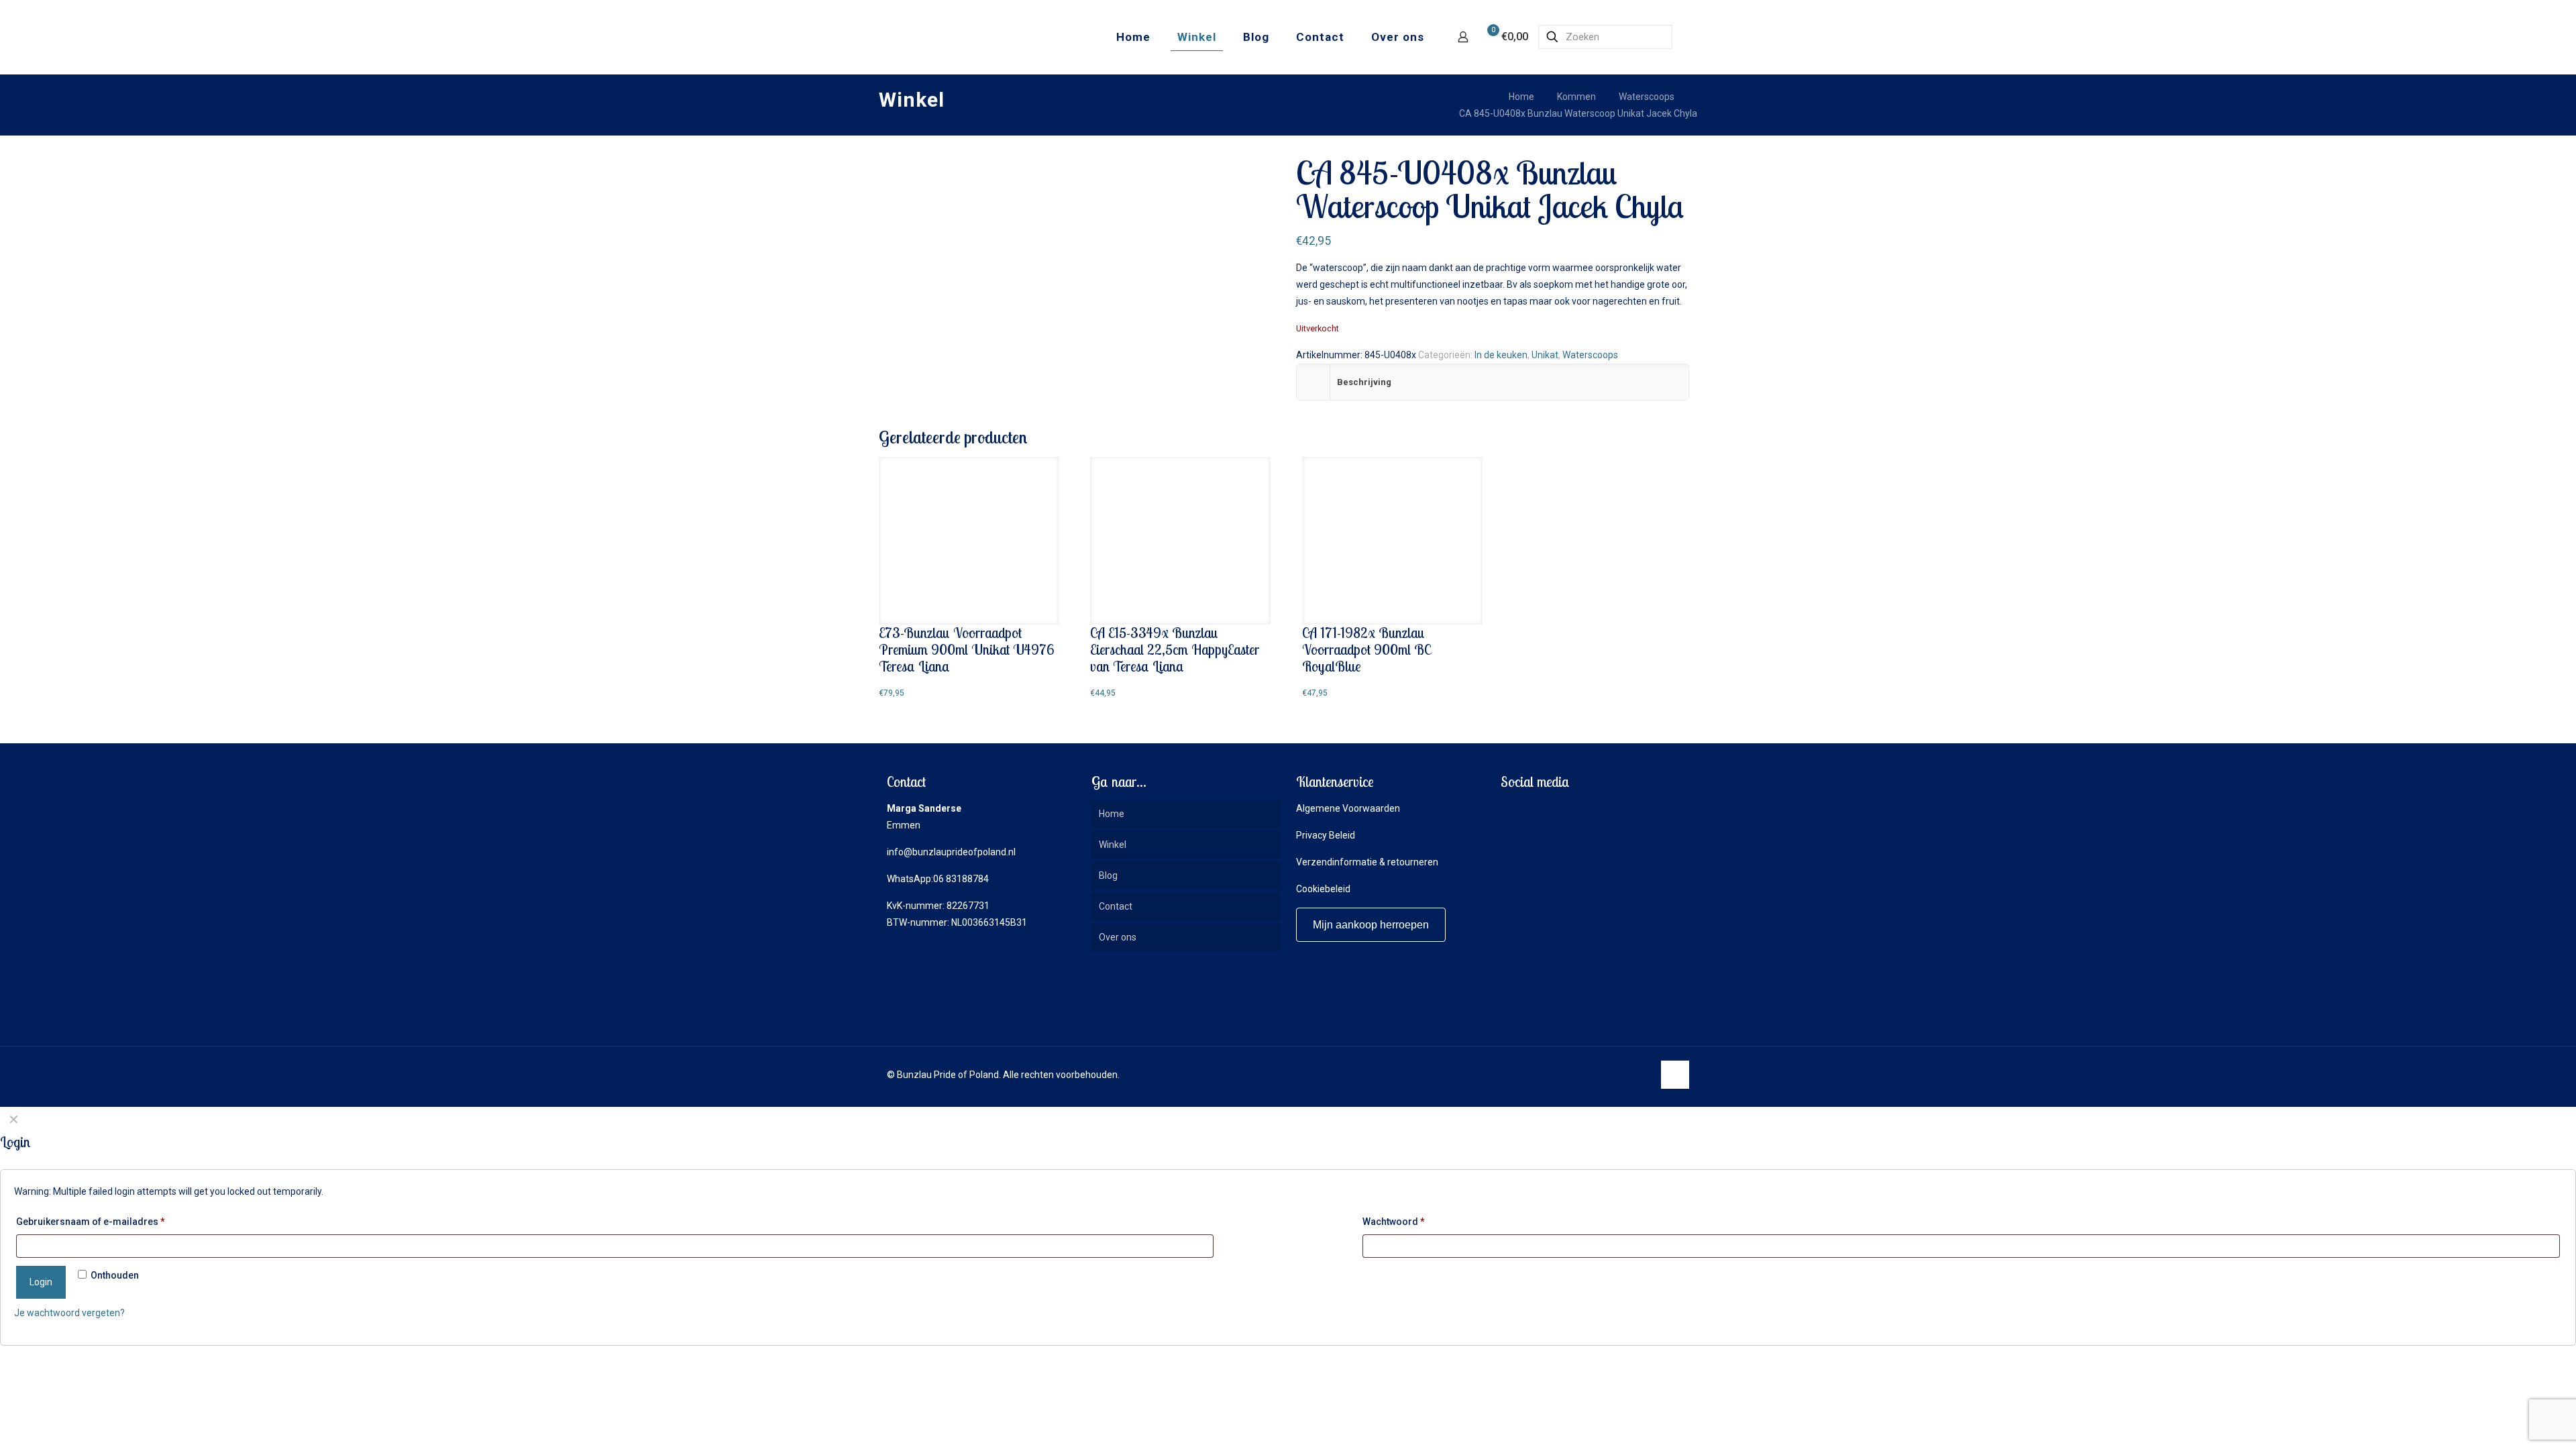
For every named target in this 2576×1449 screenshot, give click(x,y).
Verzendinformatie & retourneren (1367, 862)
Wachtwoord (1394, 1222)
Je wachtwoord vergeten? (69, 1313)
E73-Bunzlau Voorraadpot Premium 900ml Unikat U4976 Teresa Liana (967, 649)
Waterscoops (1647, 97)
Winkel (1113, 845)
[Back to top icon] (1675, 1075)
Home (1521, 97)
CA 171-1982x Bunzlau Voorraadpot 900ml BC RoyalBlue (1366, 649)
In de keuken (1501, 355)
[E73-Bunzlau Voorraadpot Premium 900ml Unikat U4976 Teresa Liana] (969, 541)
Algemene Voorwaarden (1348, 808)
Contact (1116, 906)
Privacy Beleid (1326, 835)
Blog (1108, 875)
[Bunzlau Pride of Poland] (952, 37)
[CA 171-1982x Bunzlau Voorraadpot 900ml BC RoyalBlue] (1392, 541)
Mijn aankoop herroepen (1371, 925)
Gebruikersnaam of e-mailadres (91, 1222)
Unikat (1545, 355)
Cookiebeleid (1323, 889)
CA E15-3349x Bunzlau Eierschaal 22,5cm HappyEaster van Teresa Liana (1175, 649)
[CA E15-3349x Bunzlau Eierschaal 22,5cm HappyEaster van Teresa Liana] (1180, 541)
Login (41, 1282)
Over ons (1118, 937)
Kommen (1576, 97)
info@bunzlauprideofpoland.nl (951, 852)
